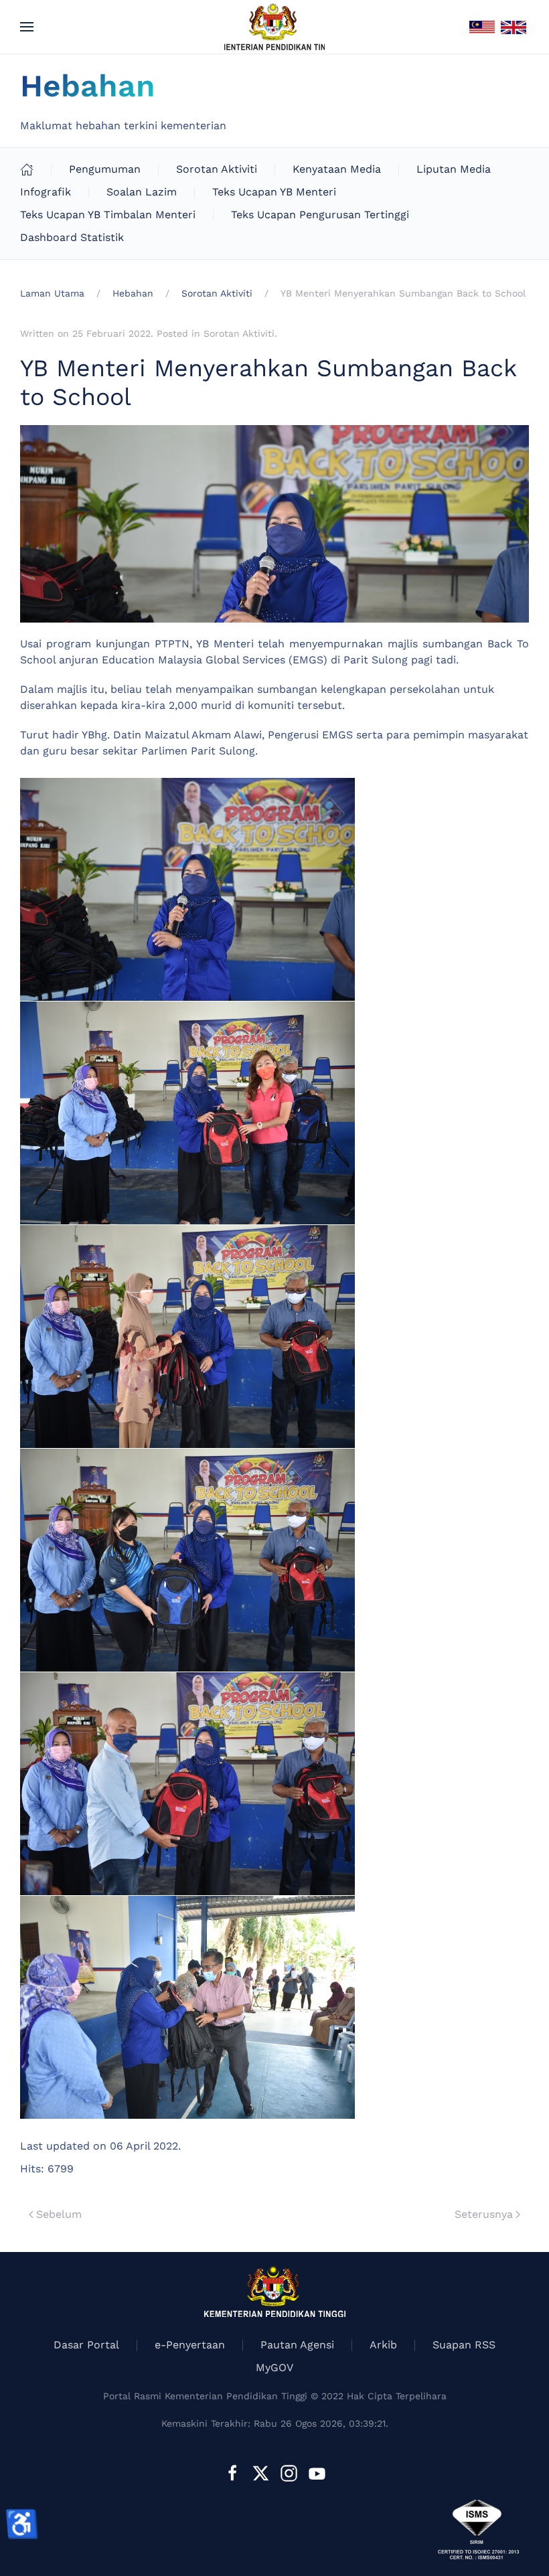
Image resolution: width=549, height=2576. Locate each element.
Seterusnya (484, 2214)
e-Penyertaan (190, 2345)
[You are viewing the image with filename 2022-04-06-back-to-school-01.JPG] (187, 889)
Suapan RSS (464, 2345)
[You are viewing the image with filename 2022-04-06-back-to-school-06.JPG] (187, 2007)
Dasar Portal (86, 2345)
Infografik (46, 192)
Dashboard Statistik (72, 237)
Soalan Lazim (142, 192)
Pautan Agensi (297, 2345)
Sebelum (59, 2214)
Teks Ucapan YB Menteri (274, 192)
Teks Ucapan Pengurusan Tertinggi (320, 215)
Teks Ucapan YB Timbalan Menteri (108, 215)
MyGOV (274, 2367)
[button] (27, 27)
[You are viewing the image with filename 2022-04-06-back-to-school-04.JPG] (187, 1560)
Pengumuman (105, 169)
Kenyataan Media (337, 169)
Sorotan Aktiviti (217, 169)
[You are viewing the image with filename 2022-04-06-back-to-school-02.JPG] (187, 1113)
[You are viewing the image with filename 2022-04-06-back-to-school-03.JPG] (187, 1337)
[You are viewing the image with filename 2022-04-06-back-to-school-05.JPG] (187, 1784)
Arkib (383, 2345)
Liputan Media (454, 169)
